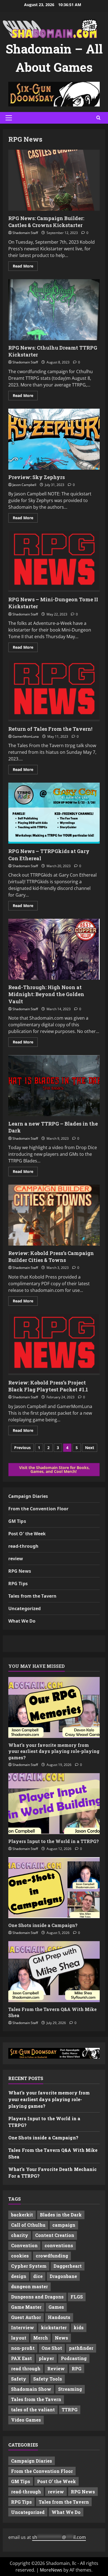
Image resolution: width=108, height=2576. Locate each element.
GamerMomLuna (26, 736)
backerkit (22, 2215)
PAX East (21, 2358)
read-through (23, 1546)
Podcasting (74, 2358)
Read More (25, 267)
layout (19, 2338)
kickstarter (54, 2327)
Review (56, 2368)
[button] (9, 118)
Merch (41, 2338)
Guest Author (26, 2317)
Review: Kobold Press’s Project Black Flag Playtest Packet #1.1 (54, 1345)
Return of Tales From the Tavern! (54, 691)
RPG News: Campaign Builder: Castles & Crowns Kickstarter (54, 180)
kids (79, 2327)
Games (56, 2307)
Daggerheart (68, 2266)
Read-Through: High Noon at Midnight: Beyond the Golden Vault (54, 949)
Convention (24, 2245)
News (61, 2338)
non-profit (23, 2348)
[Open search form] (98, 118)
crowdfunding (52, 2256)
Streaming (70, 2389)
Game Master (26, 2307)
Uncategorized (25, 1608)
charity (20, 2235)
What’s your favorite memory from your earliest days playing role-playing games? (54, 1751)
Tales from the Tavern (32, 1596)
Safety (19, 2379)
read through (26, 2368)
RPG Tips (18, 1584)
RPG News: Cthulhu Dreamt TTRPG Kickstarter (54, 310)
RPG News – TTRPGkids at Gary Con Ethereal (54, 813)
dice (38, 2276)
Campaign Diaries (28, 1496)
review (16, 1559)
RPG (77, 2368)
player (46, 2358)
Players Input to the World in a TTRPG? (54, 1841)
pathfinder (81, 2348)
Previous (22, 1448)
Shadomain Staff (25, 233)
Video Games (26, 2420)
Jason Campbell (24, 485)
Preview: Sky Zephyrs (54, 439)
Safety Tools (48, 2379)
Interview (23, 2327)
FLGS (77, 2297)
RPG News (20, 1571)
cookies (20, 2256)
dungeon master (29, 2286)
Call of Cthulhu (28, 2225)
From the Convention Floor (38, 1509)
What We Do (22, 1621)
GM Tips (17, 1521)
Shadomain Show (31, 2389)
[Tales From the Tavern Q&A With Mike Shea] (54, 1972)
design (19, 2276)
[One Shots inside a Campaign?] (54, 1888)
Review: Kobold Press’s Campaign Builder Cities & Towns (54, 1215)
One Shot (52, 2348)
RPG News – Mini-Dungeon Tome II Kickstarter (54, 561)
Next (90, 1448)
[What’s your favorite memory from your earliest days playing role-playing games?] (54, 1707)
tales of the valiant (33, 2410)
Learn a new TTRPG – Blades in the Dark (54, 1086)
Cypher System (29, 2266)
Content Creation (55, 2235)
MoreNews (51, 2570)
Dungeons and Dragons (37, 2297)
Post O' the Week (27, 1534)
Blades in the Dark (61, 2215)
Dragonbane (63, 2276)
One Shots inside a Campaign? (43, 1925)
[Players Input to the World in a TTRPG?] (54, 1804)
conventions (59, 2245)
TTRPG (70, 2410)
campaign (64, 2225)
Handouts (59, 2317)
